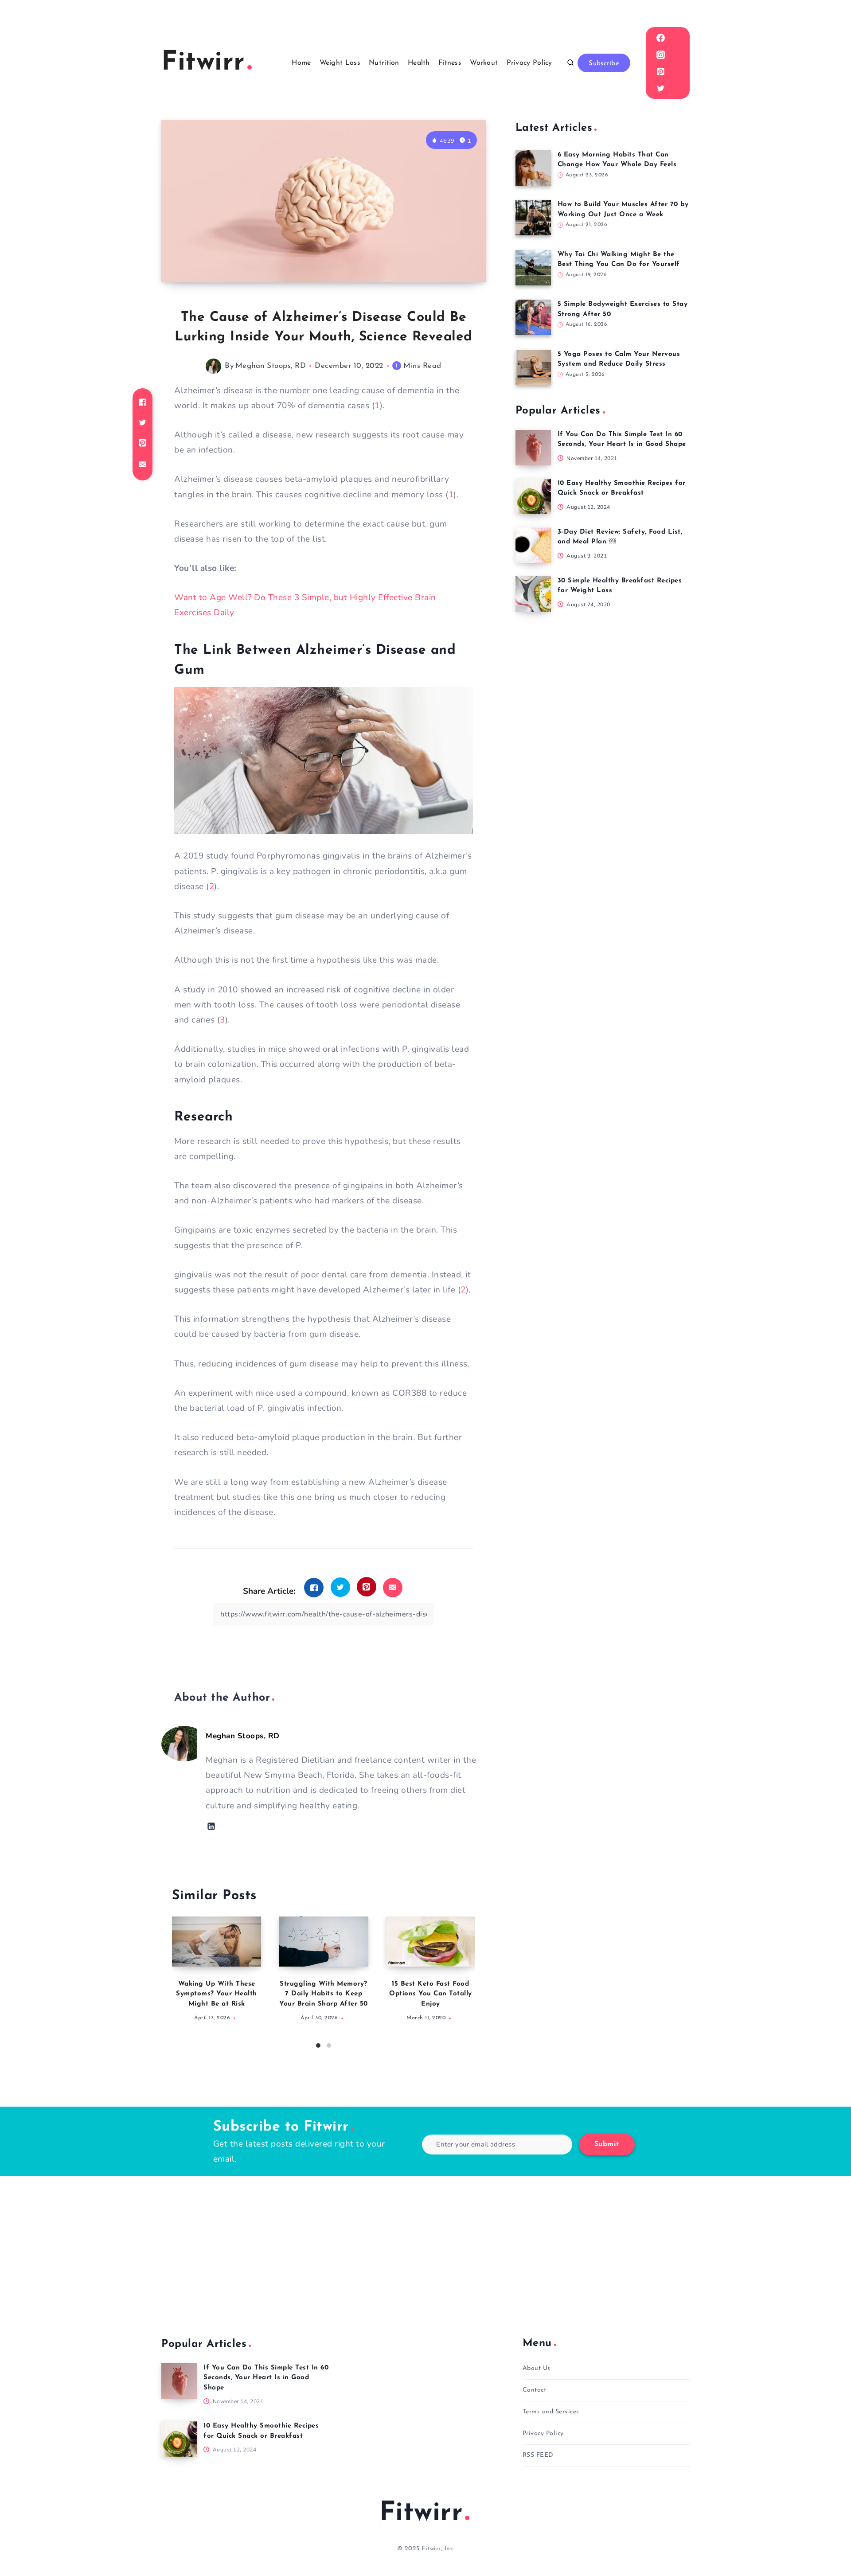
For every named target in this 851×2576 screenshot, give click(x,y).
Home (301, 63)
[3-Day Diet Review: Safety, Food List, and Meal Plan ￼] (533, 545)
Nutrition (384, 63)
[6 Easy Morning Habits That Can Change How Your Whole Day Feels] (533, 168)
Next (468, 1979)
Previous (179, 1979)
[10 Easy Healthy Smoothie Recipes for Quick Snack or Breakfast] (533, 496)
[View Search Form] (570, 63)
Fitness (450, 63)
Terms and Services (551, 2412)
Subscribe (604, 64)
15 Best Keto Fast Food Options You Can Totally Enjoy (431, 1994)
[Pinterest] (660, 71)
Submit (607, 2144)
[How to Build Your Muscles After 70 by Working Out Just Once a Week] (533, 218)
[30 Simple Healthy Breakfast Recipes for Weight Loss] (533, 594)
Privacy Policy (529, 63)
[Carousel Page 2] (329, 2045)
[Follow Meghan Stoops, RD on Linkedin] (211, 1826)
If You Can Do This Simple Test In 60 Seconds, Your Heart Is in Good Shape (266, 2378)
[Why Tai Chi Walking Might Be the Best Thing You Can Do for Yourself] (533, 268)
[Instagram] (660, 55)
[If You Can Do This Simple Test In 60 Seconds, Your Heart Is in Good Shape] (533, 448)
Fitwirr (421, 2514)
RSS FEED (538, 2455)
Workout (484, 63)
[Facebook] (660, 38)
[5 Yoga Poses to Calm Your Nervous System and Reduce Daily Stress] (533, 367)
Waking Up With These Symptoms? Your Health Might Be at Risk (217, 1994)
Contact (535, 2390)
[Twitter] (660, 88)
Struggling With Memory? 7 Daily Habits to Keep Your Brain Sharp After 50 (324, 1994)
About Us (537, 2368)
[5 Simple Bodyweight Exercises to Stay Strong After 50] (533, 317)
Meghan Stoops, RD (271, 366)
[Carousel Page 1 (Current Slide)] (318, 2045)
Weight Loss (340, 63)
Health (419, 63)
